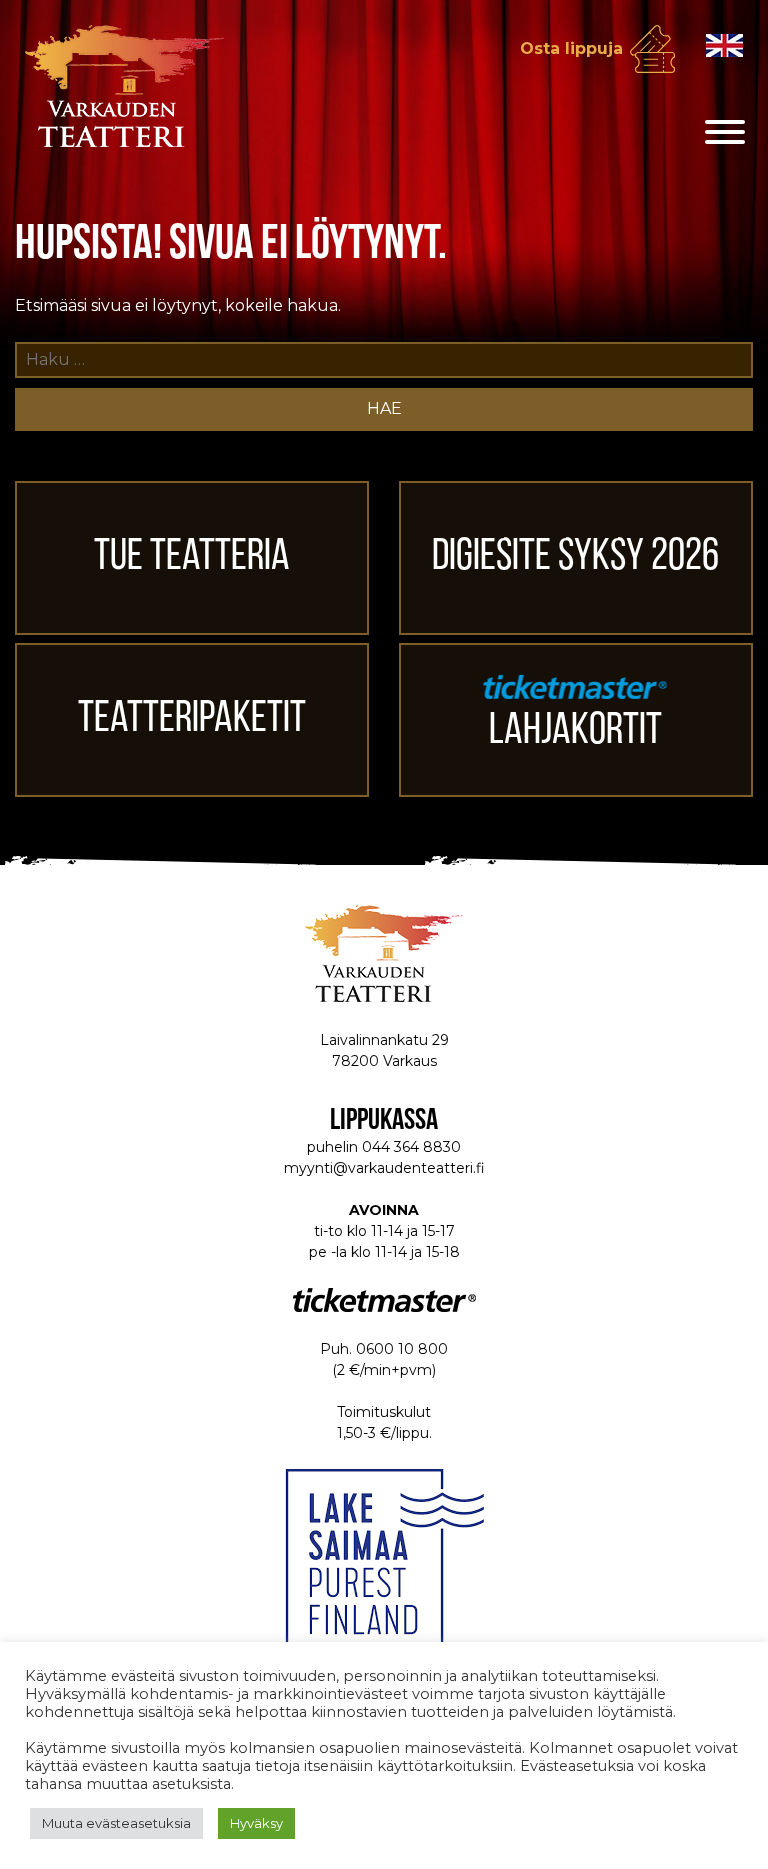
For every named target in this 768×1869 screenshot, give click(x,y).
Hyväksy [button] (256, 1823)
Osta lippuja (571, 48)
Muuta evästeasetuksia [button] (116, 1823)
